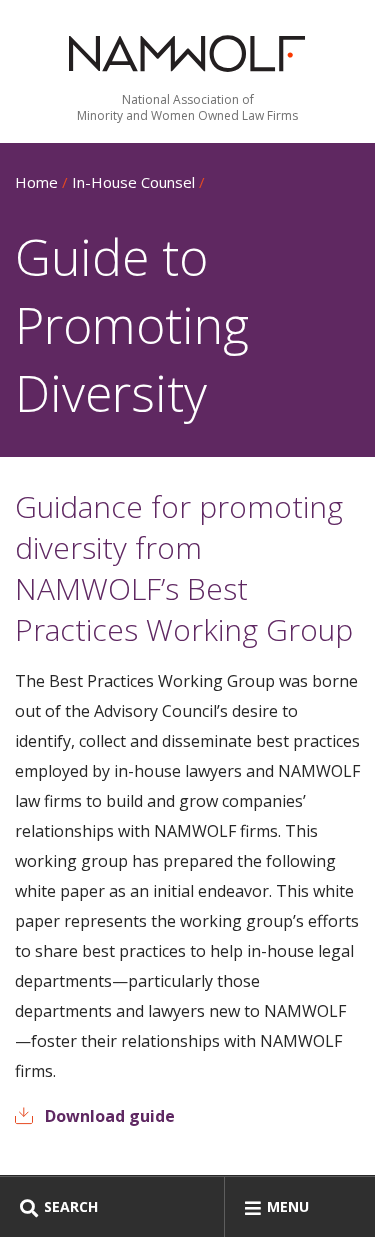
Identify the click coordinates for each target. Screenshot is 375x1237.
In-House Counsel (133, 182)
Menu (288, 1206)
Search (71, 1206)
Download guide (110, 1116)
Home (36, 182)
